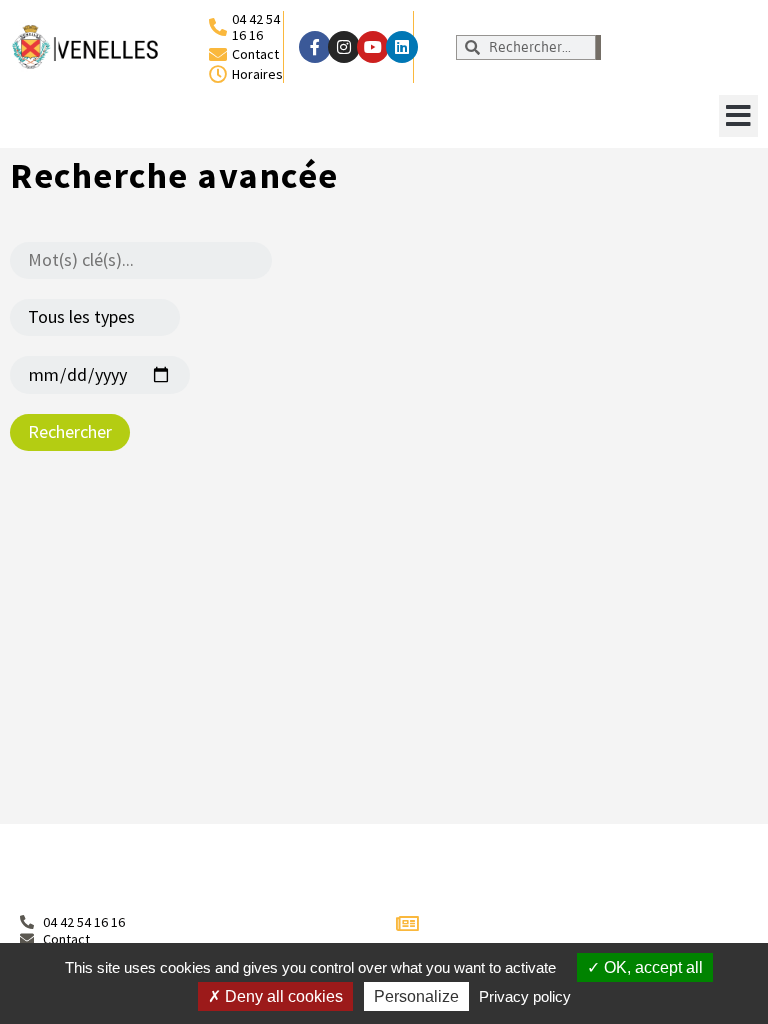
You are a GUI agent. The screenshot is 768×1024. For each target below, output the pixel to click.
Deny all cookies (282, 996)
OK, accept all (651, 967)
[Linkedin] (402, 47)
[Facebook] (315, 47)
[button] (738, 116)
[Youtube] (373, 47)
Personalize (416, 996)
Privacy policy (525, 996)
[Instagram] (344, 47)
